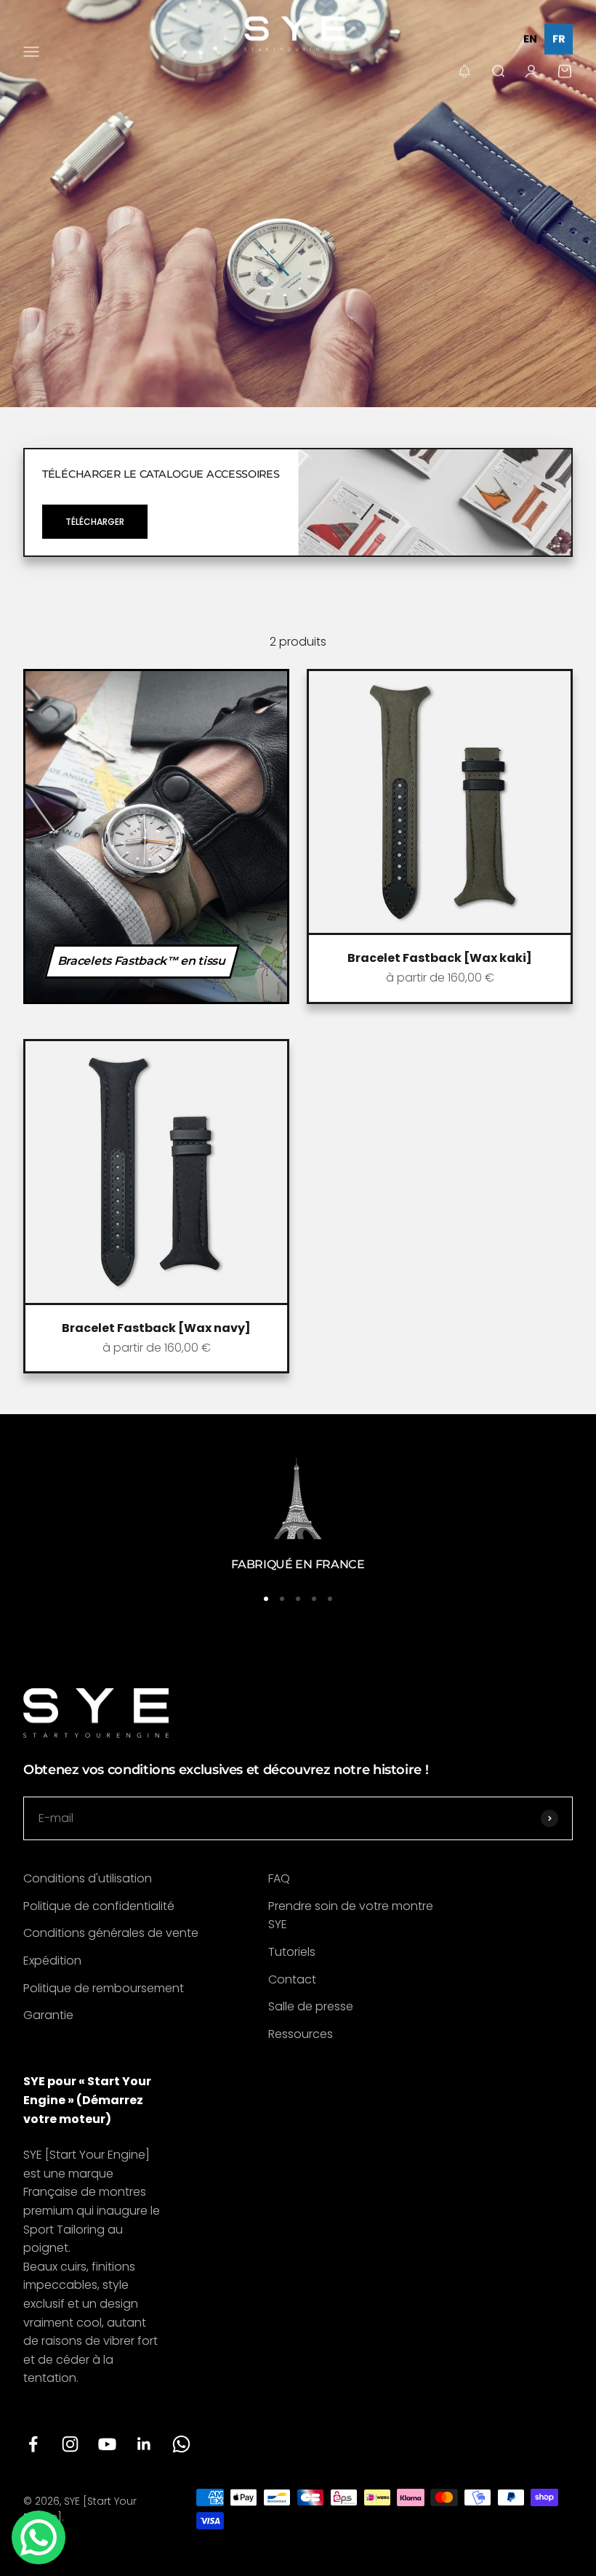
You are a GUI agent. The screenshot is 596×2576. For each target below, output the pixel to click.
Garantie (48, 2015)
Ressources (301, 2034)
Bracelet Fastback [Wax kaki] (440, 958)
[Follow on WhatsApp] (181, 2444)
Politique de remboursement (104, 1988)
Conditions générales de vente (111, 1933)
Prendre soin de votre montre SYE (351, 1915)
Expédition (52, 1961)
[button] (464, 71)
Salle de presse (311, 2006)
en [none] (530, 39)
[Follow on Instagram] (70, 2444)
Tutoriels (292, 1952)
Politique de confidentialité (99, 1906)
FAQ (279, 1878)
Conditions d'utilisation (88, 1878)
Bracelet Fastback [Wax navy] (156, 1328)
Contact (292, 1979)
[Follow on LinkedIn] (144, 2444)
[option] (530, 39)
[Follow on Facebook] (33, 2444)
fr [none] (559, 39)
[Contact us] (39, 2537)
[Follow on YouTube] (107, 2444)
